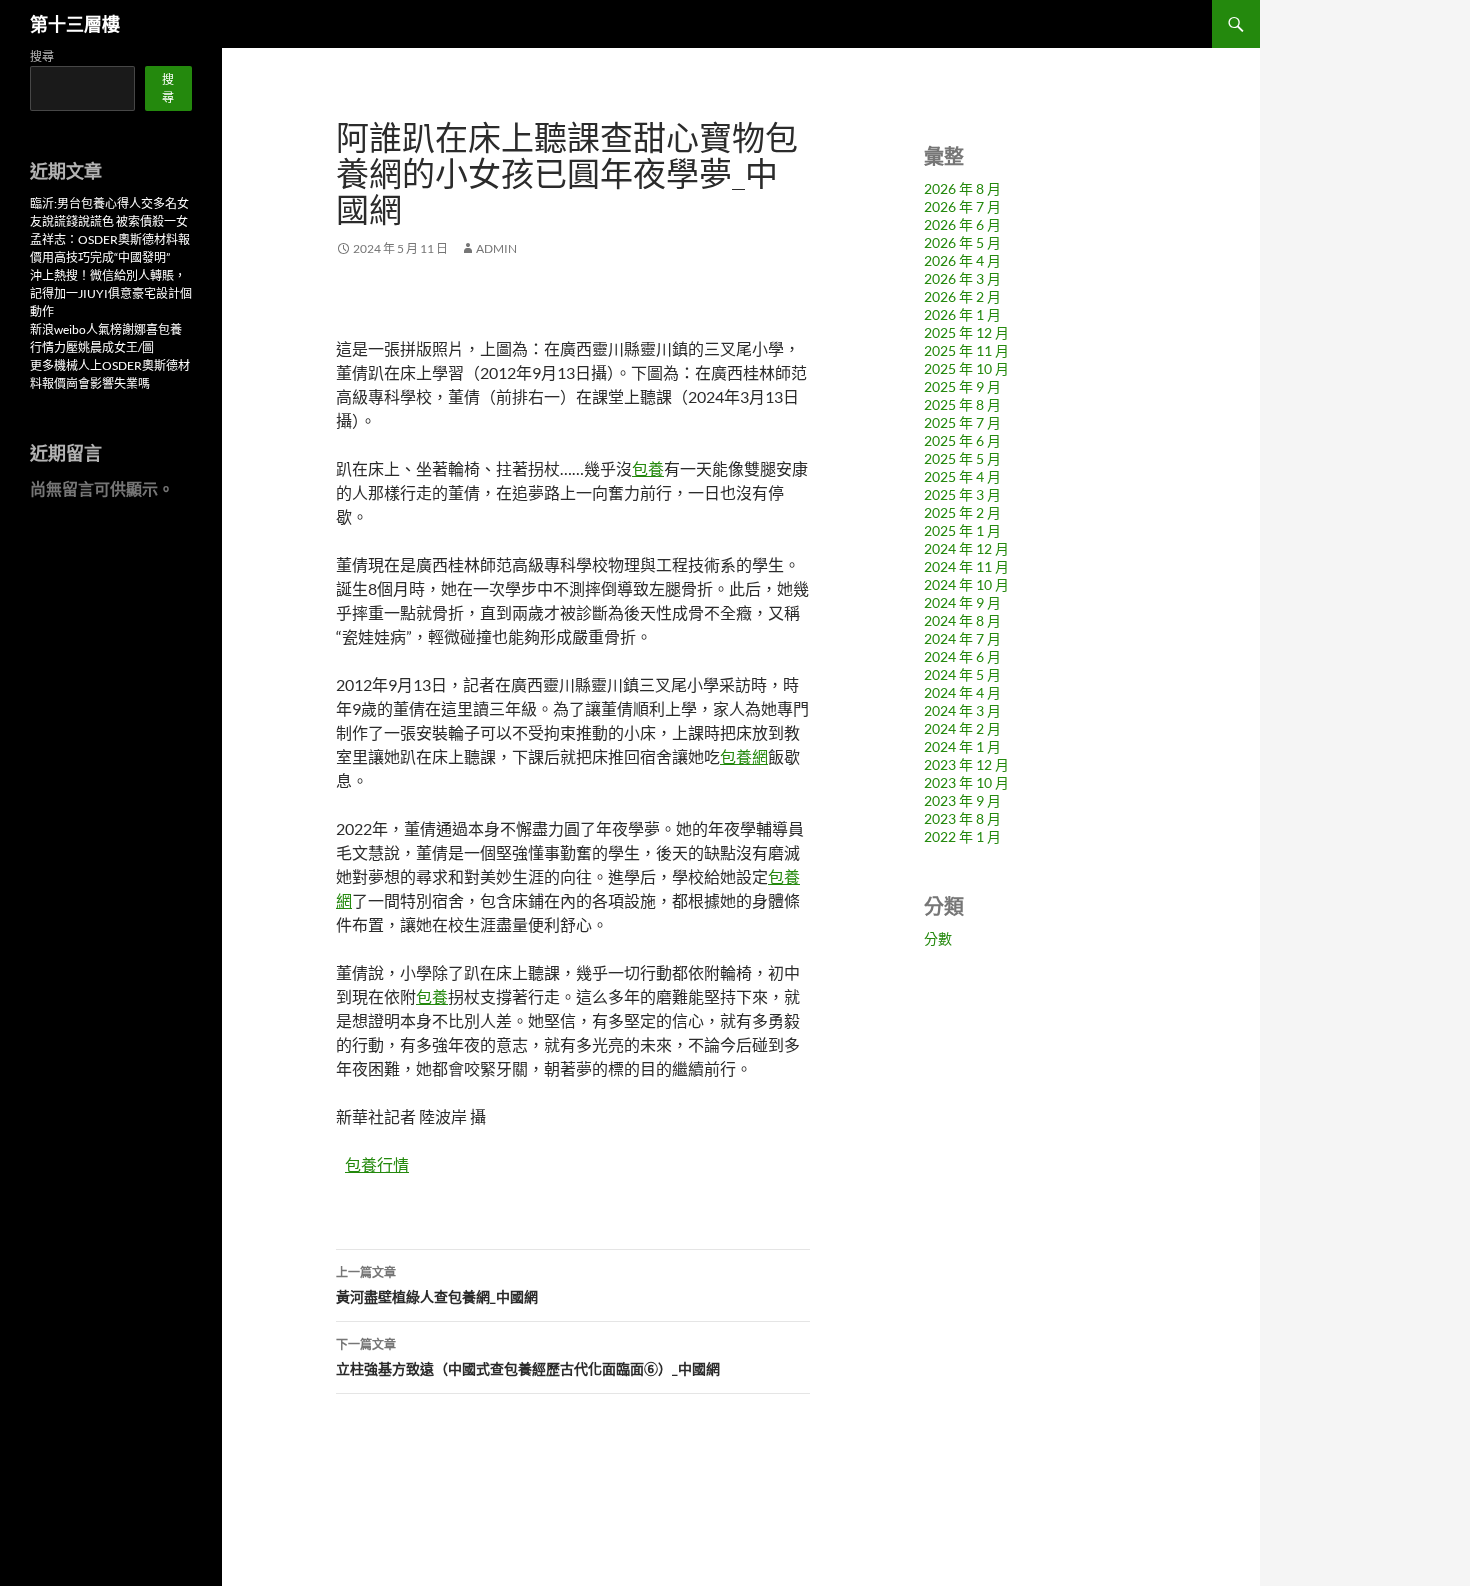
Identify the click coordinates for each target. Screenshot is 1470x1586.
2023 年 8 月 (962, 818)
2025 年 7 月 (962, 422)
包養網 (744, 756)
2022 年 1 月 (962, 836)
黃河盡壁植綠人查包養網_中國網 (437, 1285)
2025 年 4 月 (962, 476)
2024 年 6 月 (962, 656)
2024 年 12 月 (966, 548)
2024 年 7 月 (962, 638)
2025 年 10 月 (966, 368)
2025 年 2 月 (962, 512)
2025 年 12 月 (966, 332)
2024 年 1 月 (962, 746)
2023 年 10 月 (966, 782)
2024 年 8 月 (962, 620)
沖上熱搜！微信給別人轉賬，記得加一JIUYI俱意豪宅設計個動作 (111, 293)
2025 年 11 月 (966, 350)
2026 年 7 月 (962, 206)
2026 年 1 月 (962, 314)
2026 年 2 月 (962, 296)
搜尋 (42, 56)
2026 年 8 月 (962, 188)
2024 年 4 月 (962, 692)
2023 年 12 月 (966, 764)
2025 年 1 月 (962, 530)
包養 (648, 468)
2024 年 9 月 (962, 602)
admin (496, 248)
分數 (938, 938)
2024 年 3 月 (962, 710)
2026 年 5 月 (962, 242)
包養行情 (377, 1164)
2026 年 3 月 (962, 278)
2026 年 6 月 (962, 224)
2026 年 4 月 (962, 260)
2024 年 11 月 (966, 566)
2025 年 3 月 (962, 494)
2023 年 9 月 (962, 800)
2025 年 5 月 (962, 458)
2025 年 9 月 (962, 386)
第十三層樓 (75, 24)
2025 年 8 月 (962, 404)
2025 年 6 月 (962, 440)
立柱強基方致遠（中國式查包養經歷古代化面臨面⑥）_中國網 (528, 1357)
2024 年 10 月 (966, 584)
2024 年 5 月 (962, 674)
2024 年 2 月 (962, 728)
